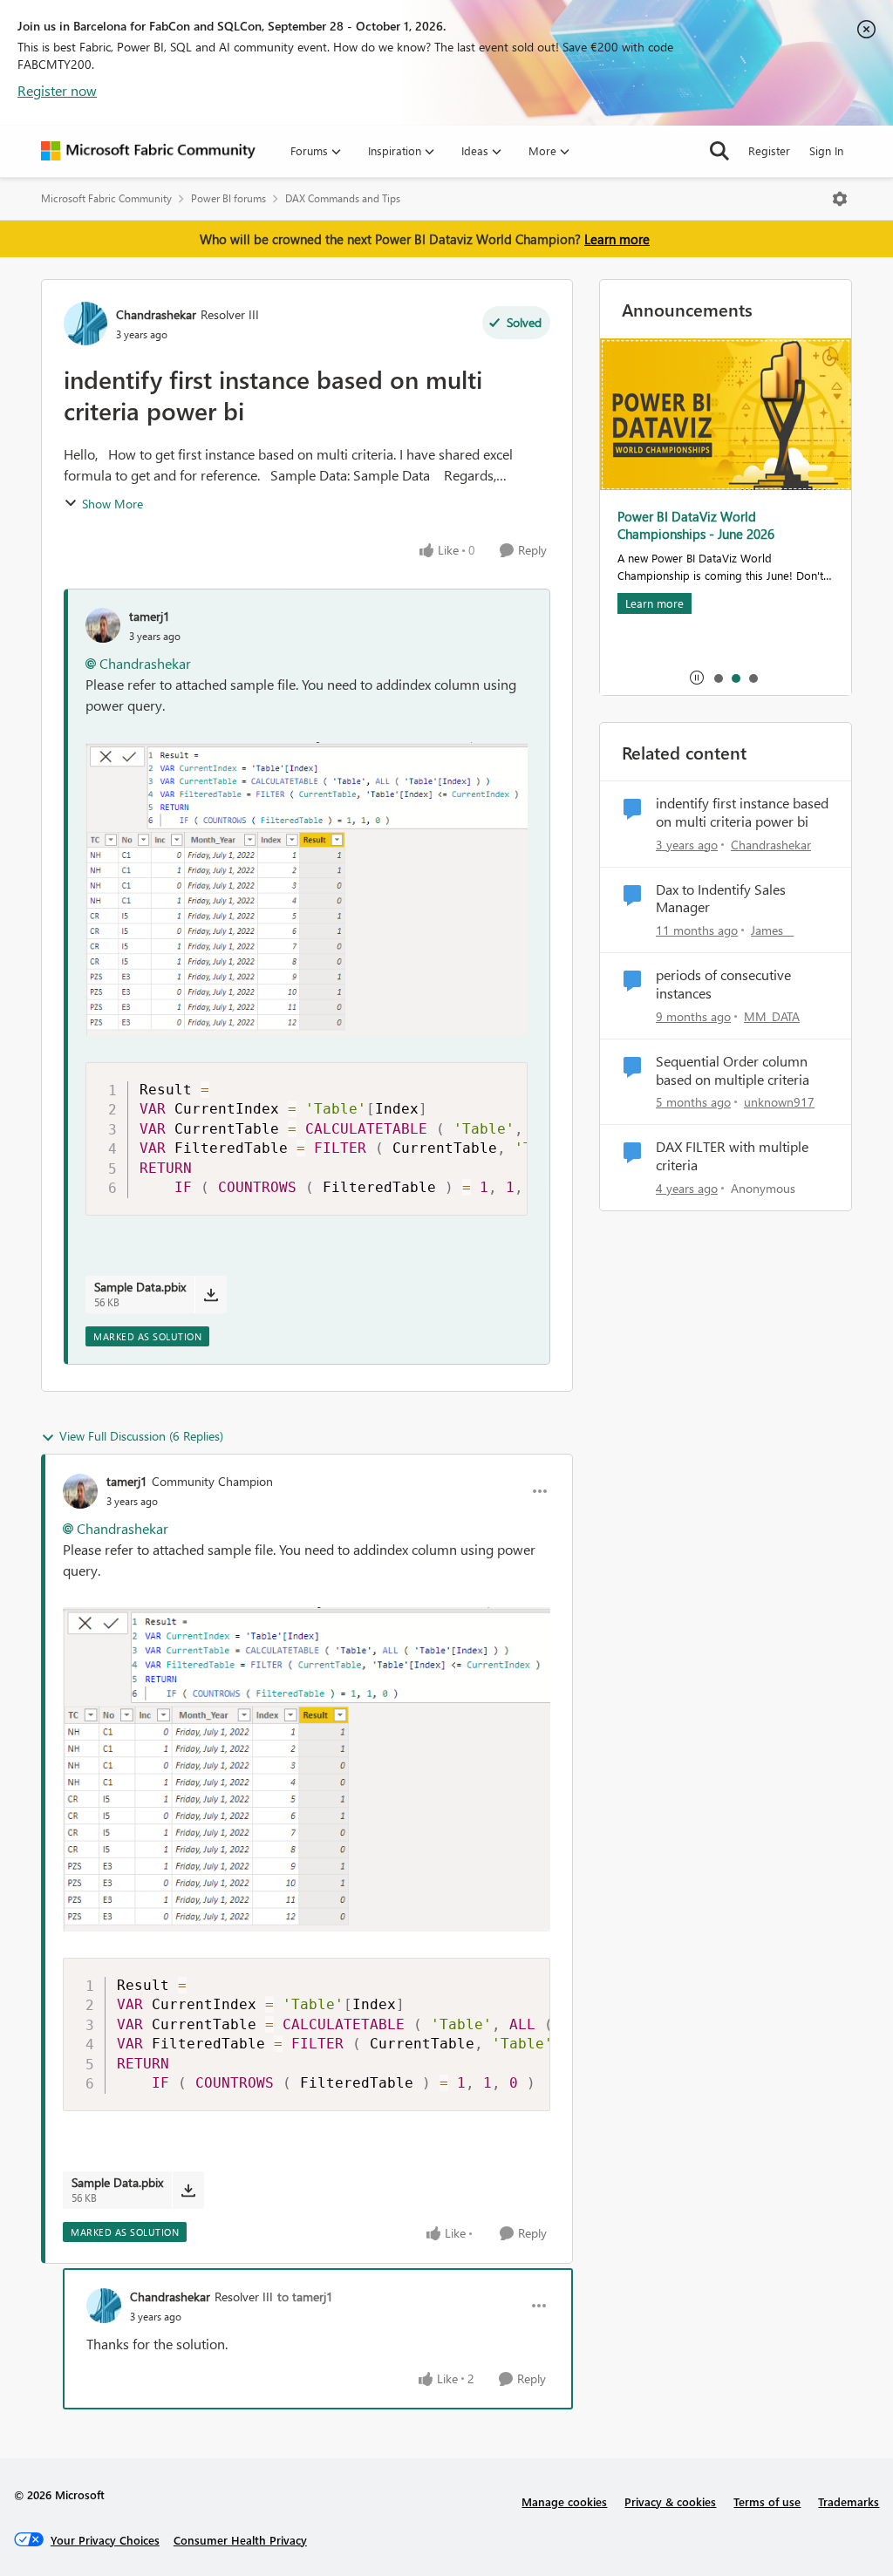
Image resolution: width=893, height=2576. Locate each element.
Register (769, 150)
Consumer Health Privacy (240, 2540)
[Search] (719, 151)
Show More (112, 504)
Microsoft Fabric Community (106, 198)
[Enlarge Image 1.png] (307, 889)
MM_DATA (772, 1016)
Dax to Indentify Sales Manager (721, 899)
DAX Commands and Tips (343, 198)
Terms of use (767, 2501)
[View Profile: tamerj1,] (103, 625)
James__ (772, 930)
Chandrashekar (156, 314)
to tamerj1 (305, 2297)
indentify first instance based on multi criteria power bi (742, 812)
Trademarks (849, 2501)
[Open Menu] (840, 199)
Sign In (826, 150)
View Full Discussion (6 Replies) (141, 1436)
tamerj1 (150, 616)
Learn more (617, 239)
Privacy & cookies (670, 2501)
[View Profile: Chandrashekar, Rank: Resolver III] (85, 324)
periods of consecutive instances (723, 984)
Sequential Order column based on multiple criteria (733, 1070)
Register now (57, 90)
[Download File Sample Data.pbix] (211, 1294)
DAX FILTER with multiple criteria (732, 1156)
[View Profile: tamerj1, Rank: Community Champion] (80, 1491)
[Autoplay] (697, 678)
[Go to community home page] (148, 151)
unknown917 (779, 1102)
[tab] (718, 678)
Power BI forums (228, 198)
